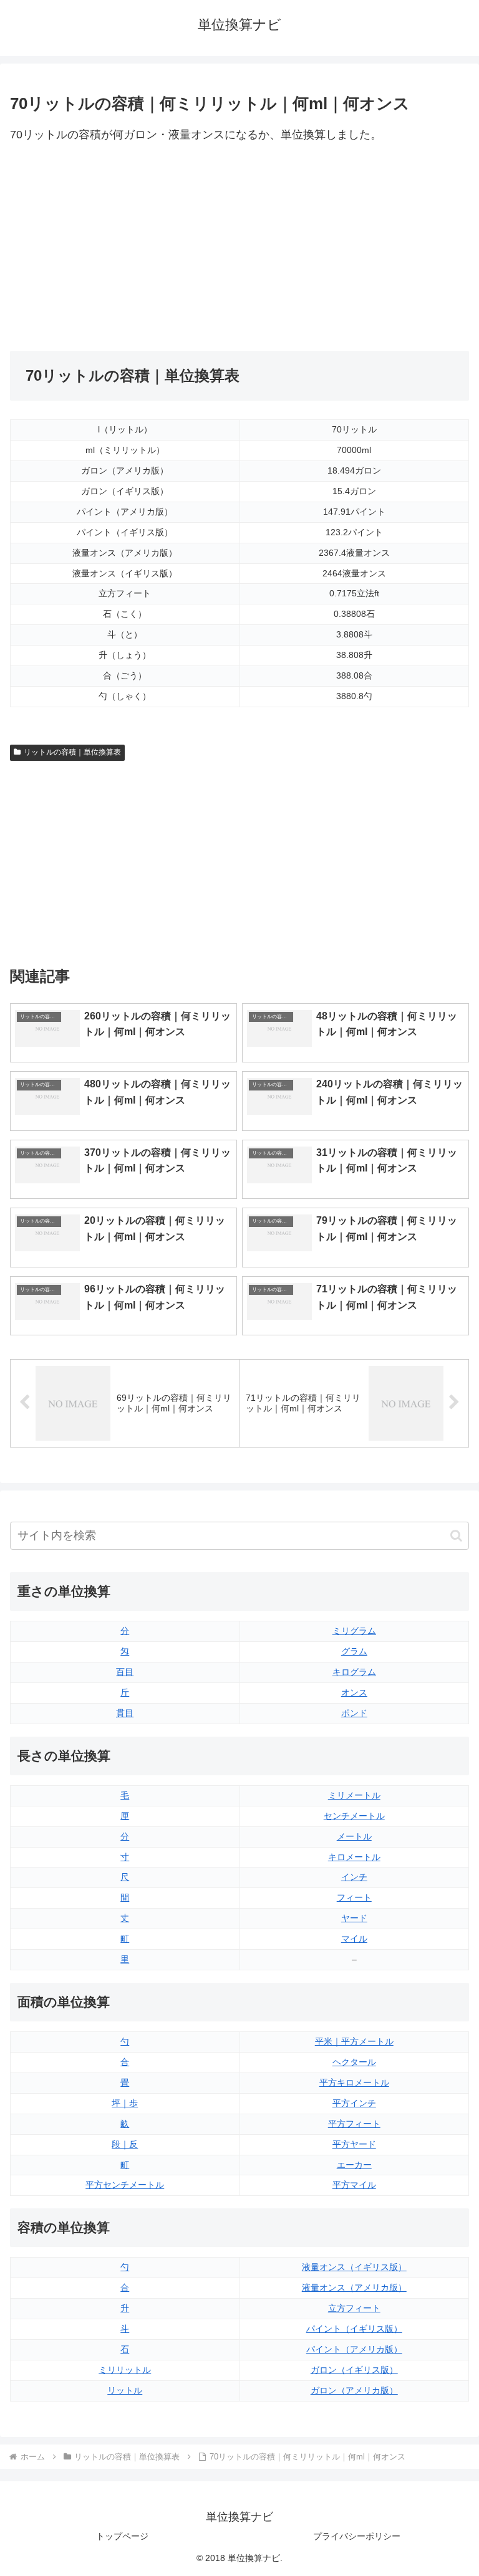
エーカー (354, 2165)
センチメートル (354, 1816)
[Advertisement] (125, 248)
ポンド (354, 1713)
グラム (354, 1651)
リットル (125, 2390)
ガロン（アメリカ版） (354, 2390)
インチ (354, 1877)
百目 (125, 1672)
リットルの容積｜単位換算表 (72, 752)
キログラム (354, 1672)
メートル (354, 1836)
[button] (456, 1536)
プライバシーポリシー (357, 2536)
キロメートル (354, 1857)
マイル (354, 1939)
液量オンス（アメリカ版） (354, 2287)
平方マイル (354, 2185)
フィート (354, 1897)
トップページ (122, 2536)
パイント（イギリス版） (354, 2329)
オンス (354, 1692)
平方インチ (354, 2103)
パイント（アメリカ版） (354, 2349)
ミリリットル (125, 2370)
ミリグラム (354, 1631)
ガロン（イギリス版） (354, 2370)
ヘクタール (354, 2062)
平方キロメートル (354, 2082)
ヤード (354, 1918)
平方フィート (354, 2124)
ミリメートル (354, 1795)
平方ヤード (354, 2144)
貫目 (125, 1713)
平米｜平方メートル (354, 2041)
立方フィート (354, 2308)
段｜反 (125, 2144)
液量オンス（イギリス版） (354, 2267)
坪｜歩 (125, 2103)
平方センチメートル (125, 2185)
